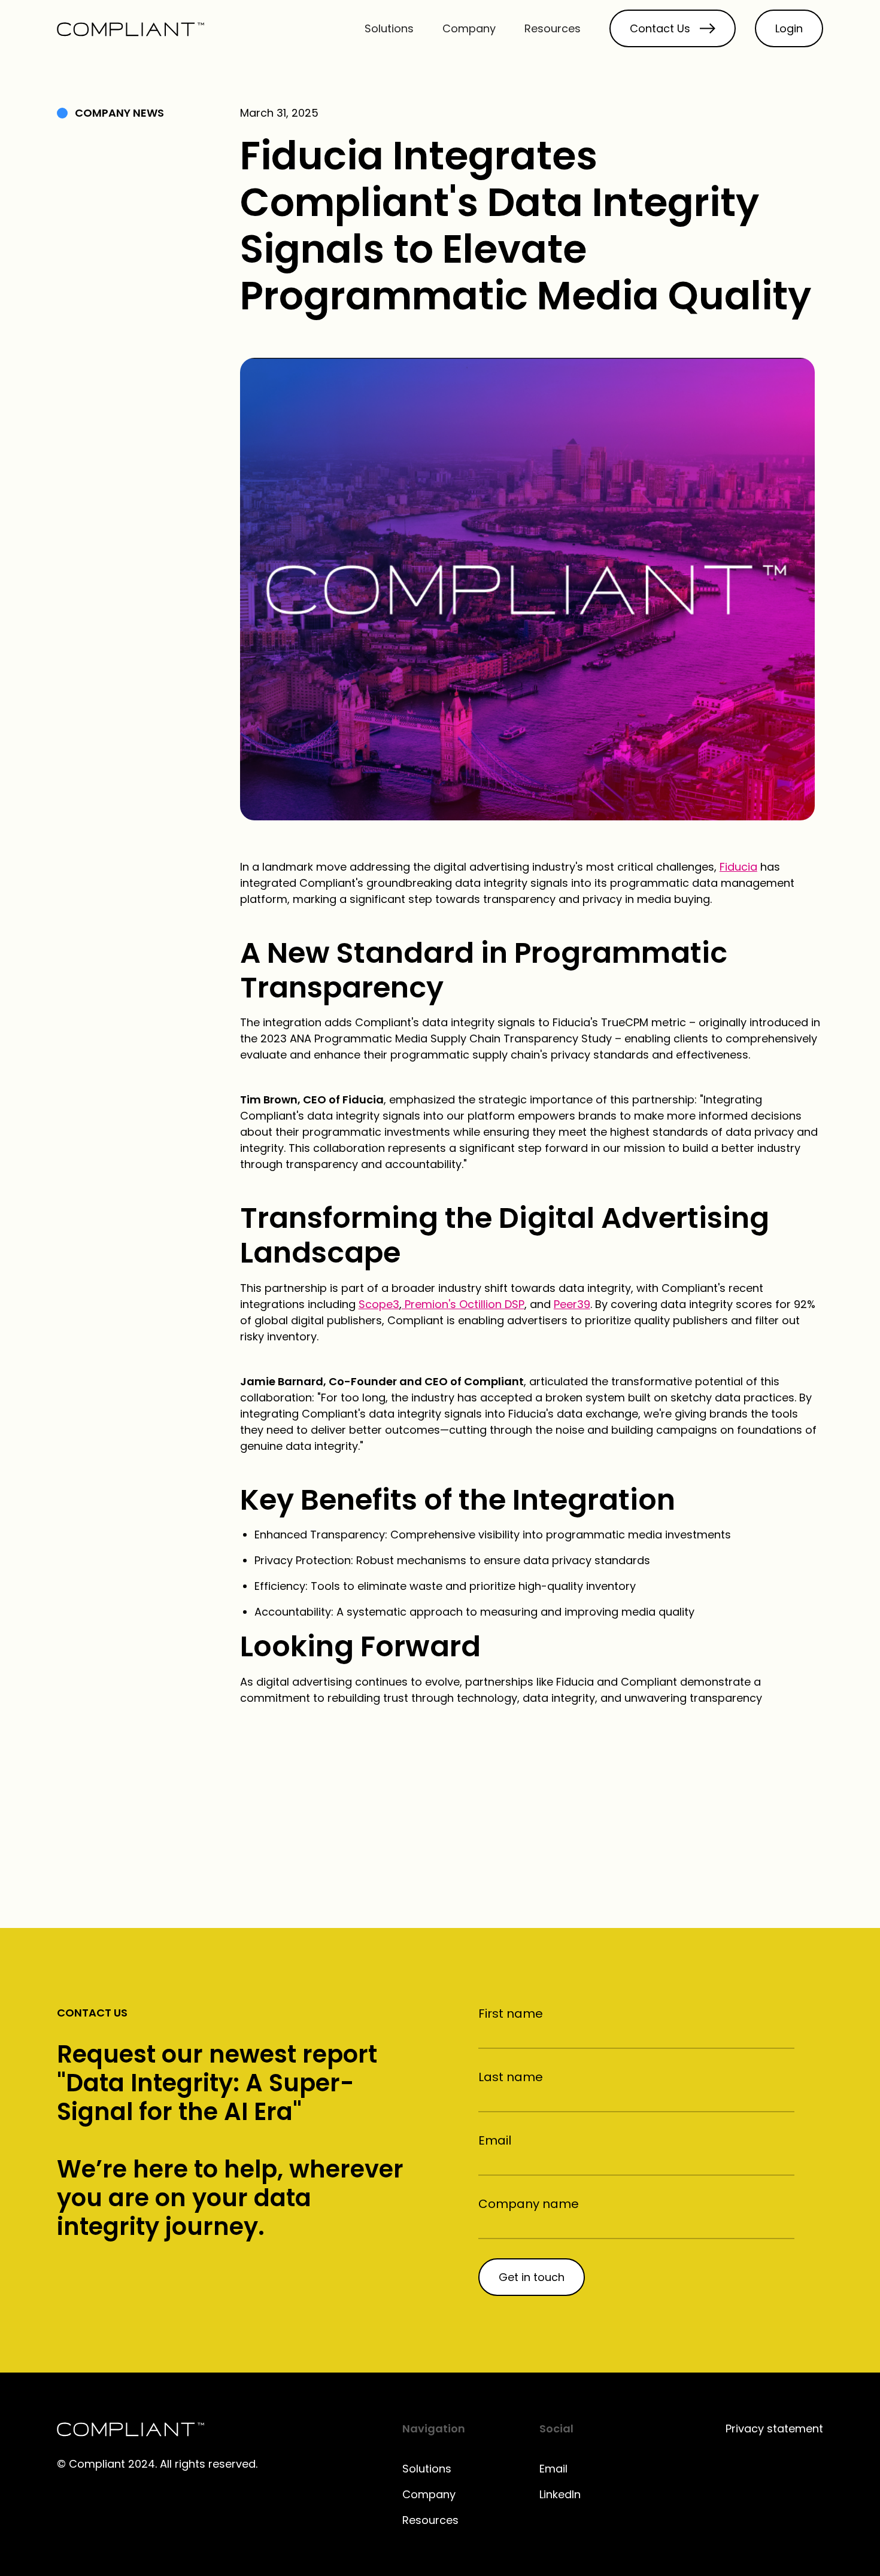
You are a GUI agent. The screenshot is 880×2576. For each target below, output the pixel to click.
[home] (131, 28)
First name (511, 2014)
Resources (553, 28)
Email (495, 2140)
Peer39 (572, 1304)
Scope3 (379, 1304)
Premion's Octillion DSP (463, 1304)
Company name (529, 2204)
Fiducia (738, 867)
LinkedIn (560, 2494)
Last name (511, 2077)
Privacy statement (774, 2429)
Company (469, 28)
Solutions (389, 28)
